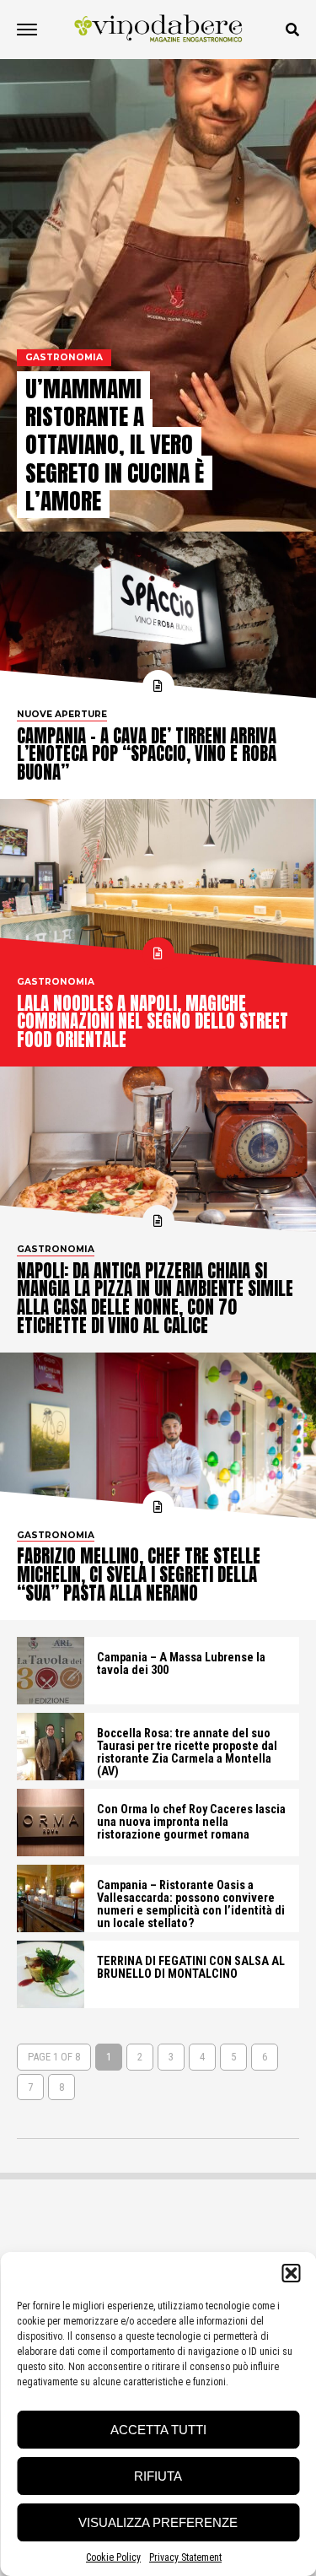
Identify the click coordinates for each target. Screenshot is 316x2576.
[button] (291, 2273)
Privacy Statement (185, 2557)
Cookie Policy (113, 2557)
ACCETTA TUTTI (158, 2430)
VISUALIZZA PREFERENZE (158, 2522)
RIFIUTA (158, 2476)
